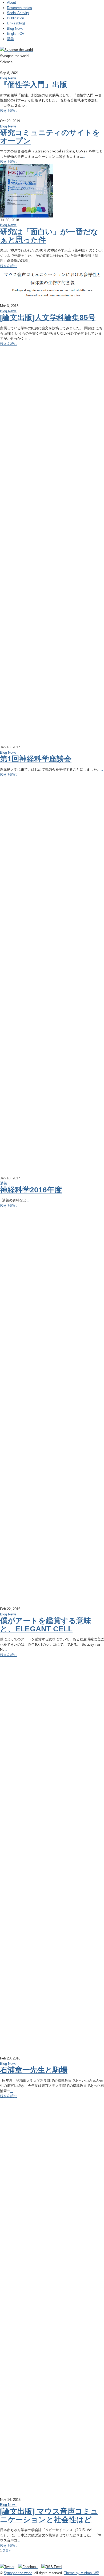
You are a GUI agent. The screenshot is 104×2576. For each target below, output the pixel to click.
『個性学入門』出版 (34, 85)
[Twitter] (9, 2567)
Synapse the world (18, 2573)
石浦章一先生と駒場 (34, 2070)
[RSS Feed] (51, 2567)
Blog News (15, 29)
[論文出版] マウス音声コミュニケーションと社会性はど (49, 2515)
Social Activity (18, 13)
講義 (10, 39)
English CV (16, 34)
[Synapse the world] (16, 50)
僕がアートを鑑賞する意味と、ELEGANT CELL (46, 1625)
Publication (15, 18)
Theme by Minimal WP (82, 2573)
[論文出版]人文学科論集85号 (48, 317)
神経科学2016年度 (31, 1190)
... (26, 106)
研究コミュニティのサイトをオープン (50, 137)
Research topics (19, 8)
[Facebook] (29, 2567)
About (11, 3)
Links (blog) (16, 23)
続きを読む (9, 111)
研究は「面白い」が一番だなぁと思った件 (49, 236)
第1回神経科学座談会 (36, 759)
